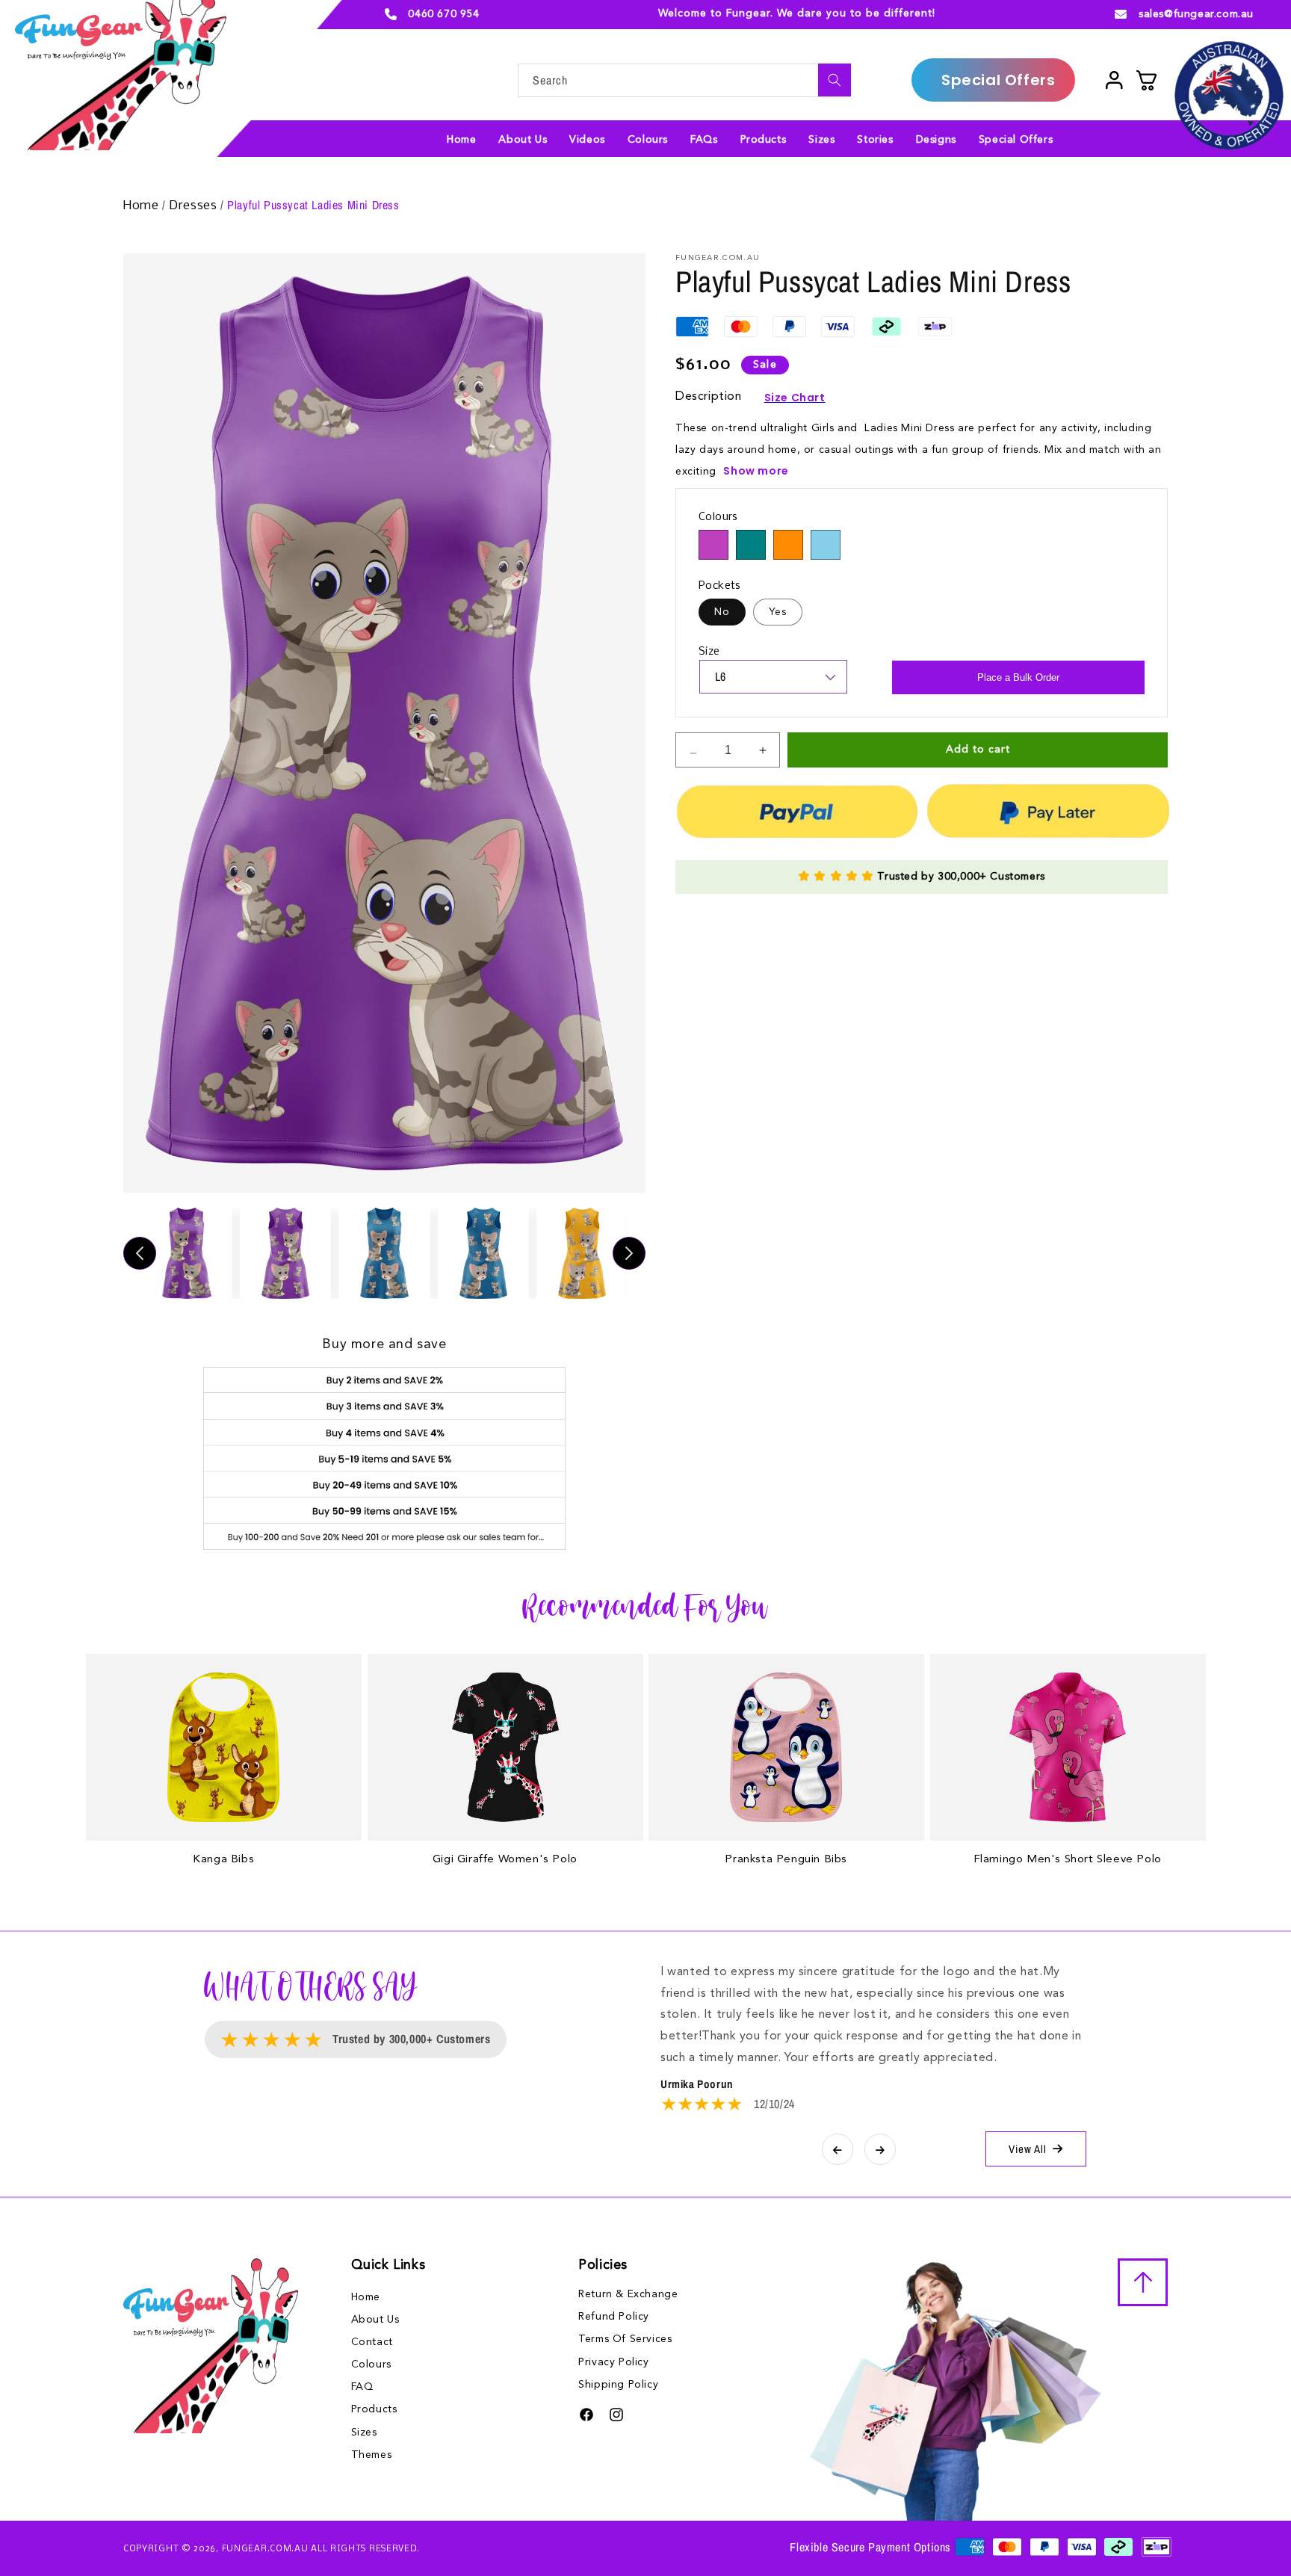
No (722, 612)
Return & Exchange (628, 2294)
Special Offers (998, 80)
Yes (778, 612)
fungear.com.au (265, 2548)
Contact (372, 2342)
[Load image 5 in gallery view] (582, 1253)
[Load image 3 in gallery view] (384, 1253)
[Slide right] (629, 1253)
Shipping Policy (618, 2385)
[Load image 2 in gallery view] (285, 1253)
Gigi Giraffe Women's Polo (505, 1860)
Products (374, 2410)
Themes (372, 2455)
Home (143, 206)
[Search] (835, 80)
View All (1028, 2149)
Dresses (195, 206)
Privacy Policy (613, 2362)
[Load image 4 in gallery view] (483, 1253)
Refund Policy (614, 2317)
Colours (371, 2365)
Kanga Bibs (223, 1860)
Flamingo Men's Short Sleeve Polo (1068, 1860)
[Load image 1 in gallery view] (187, 1253)
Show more (756, 471)
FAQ (362, 2388)
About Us (375, 2320)
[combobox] (684, 80)
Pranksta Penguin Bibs (786, 1860)
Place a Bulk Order (1018, 677)
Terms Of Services (625, 2339)
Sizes (364, 2433)
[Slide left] (140, 1253)
